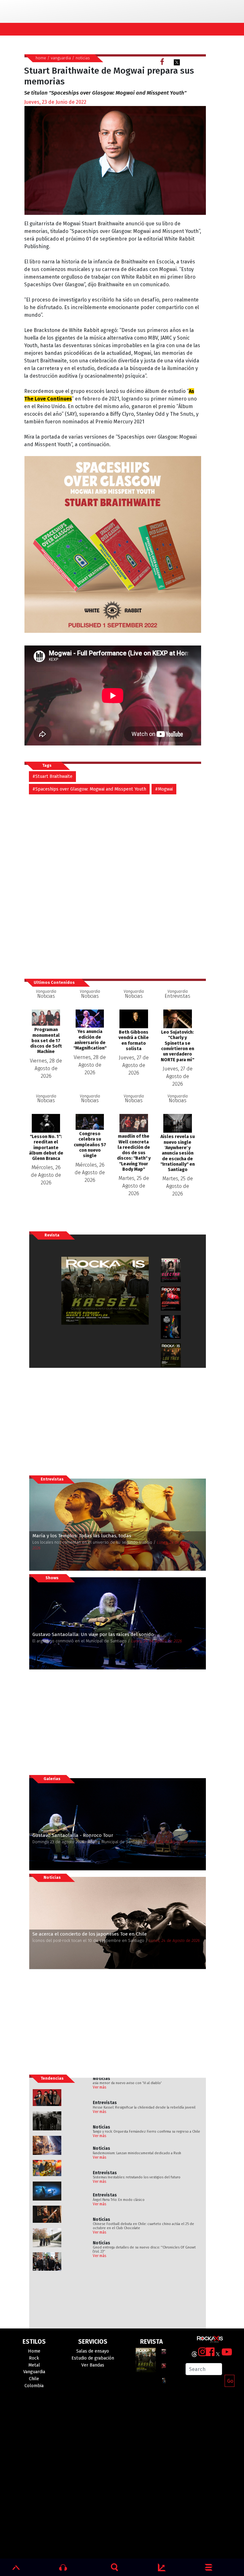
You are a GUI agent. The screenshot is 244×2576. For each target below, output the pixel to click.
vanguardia (61, 58)
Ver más (100, 2087)
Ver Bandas (93, 2365)
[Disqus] (115, 883)
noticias (83, 58)
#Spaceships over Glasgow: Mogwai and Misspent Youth (89, 789)
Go (230, 2381)
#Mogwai (164, 789)
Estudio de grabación (93, 2358)
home (41, 58)
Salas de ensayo (93, 2351)
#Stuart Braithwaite (52, 776)
